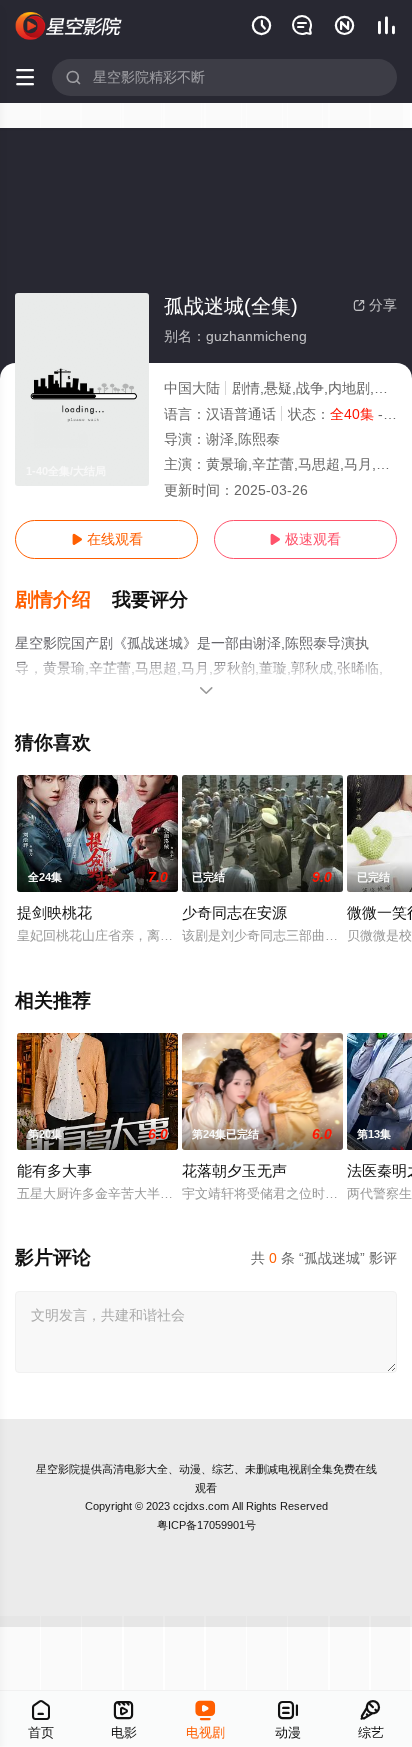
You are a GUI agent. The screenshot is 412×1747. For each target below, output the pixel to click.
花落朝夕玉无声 (234, 1170)
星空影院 (58, 1469)
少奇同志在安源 (234, 912)
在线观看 (107, 539)
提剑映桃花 (54, 912)
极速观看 (305, 539)
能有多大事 (54, 1170)
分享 (375, 305)
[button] (63, 600)
